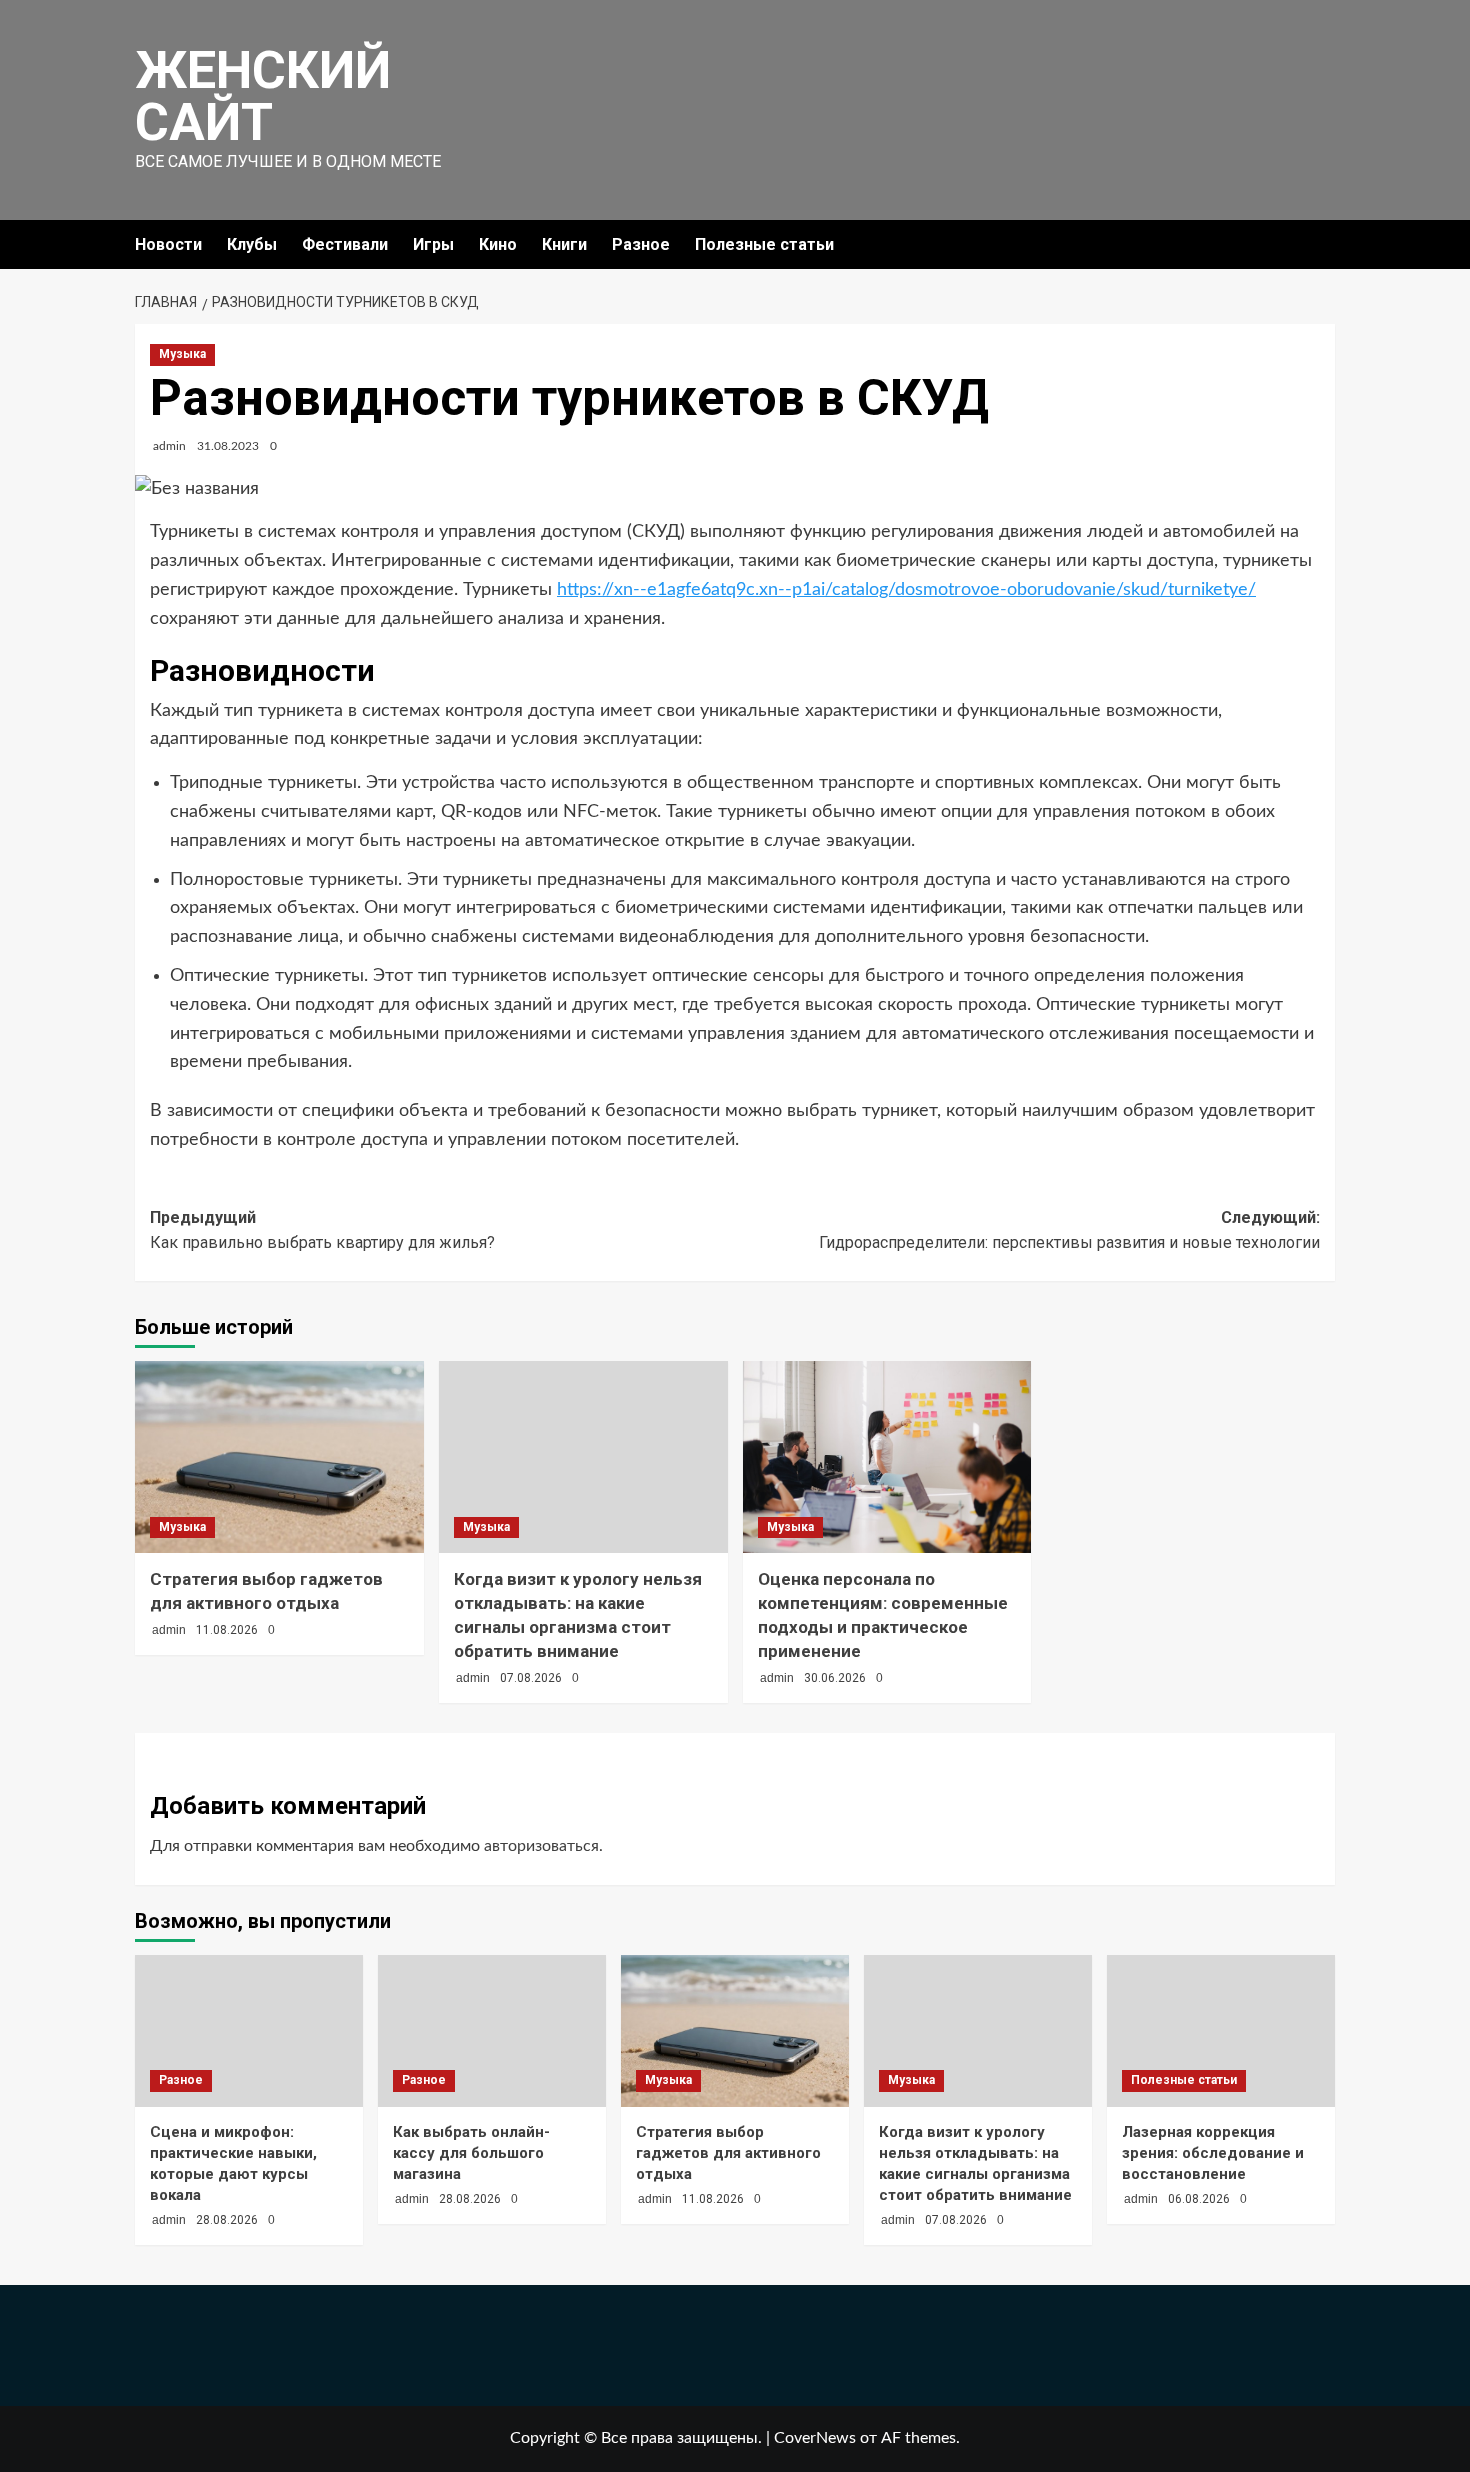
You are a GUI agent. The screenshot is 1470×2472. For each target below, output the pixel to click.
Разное (641, 244)
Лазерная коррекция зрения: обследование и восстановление (1213, 2153)
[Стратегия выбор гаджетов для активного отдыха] (279, 1457)
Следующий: (1069, 1230)
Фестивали (345, 244)
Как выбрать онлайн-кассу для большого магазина (471, 2153)
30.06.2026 (835, 1678)
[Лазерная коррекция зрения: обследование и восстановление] (1221, 2031)
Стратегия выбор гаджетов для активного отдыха (728, 2153)
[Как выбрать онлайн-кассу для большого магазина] (492, 2031)
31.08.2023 (228, 446)
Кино (498, 244)
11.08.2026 (227, 1630)
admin (169, 446)
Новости (168, 244)
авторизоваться (541, 1846)
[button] (1322, 244)
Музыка (182, 354)
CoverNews (815, 2438)
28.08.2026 (227, 2220)
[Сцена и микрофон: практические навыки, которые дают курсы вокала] (249, 2031)
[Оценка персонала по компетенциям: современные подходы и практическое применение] (887, 1457)
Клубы (252, 244)
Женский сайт (263, 96)
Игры (433, 244)
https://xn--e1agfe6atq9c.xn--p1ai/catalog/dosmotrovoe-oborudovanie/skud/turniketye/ (906, 590)
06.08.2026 (1199, 2199)
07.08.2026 (531, 1678)
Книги (564, 244)
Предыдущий (322, 1230)
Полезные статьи (764, 244)
